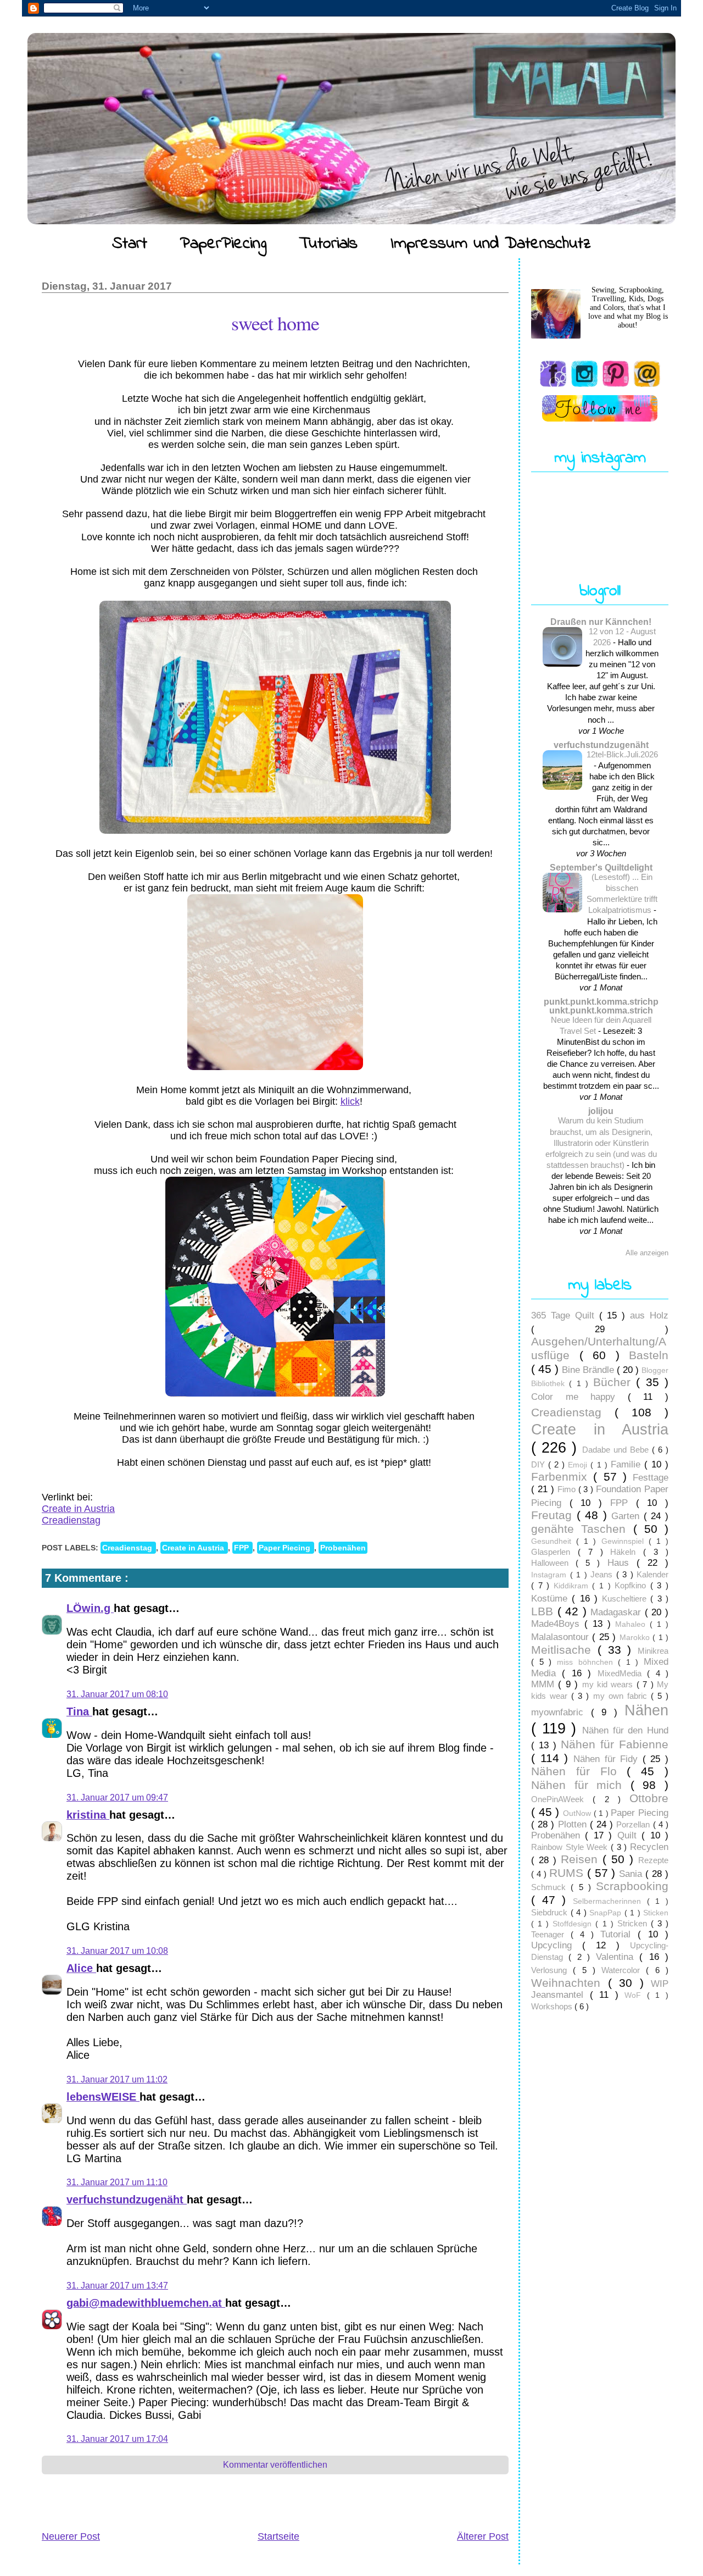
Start (130, 244)
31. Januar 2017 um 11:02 (117, 2079)
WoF (636, 1995)
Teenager (551, 1934)
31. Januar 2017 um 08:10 (117, 1694)
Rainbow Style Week (571, 1847)
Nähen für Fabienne (615, 1744)
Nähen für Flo (579, 1771)
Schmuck (551, 1887)
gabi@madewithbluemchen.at (146, 2303)
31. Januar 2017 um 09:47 (117, 1797)
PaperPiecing (223, 244)
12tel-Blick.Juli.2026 (622, 754)
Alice (81, 1968)
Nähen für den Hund (625, 1730)
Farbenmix (562, 1477)
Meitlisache (564, 1650)
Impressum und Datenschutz (491, 244)
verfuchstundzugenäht (127, 2200)
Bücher (615, 1382)
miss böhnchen (587, 1662)
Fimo (568, 1489)
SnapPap (607, 1913)
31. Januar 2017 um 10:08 (117, 1951)
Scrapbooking (632, 1886)
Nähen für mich (581, 1785)
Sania (632, 1874)
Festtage (651, 1478)
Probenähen (343, 1548)
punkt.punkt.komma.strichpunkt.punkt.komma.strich (601, 1006)
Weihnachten (570, 1983)
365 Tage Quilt (565, 1315)
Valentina (618, 1957)
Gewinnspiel (625, 1541)
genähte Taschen (582, 1529)
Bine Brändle (589, 1370)
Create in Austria (78, 1509)
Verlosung (552, 1970)
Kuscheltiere (626, 1599)
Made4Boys (558, 1624)
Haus (622, 1563)
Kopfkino (632, 1585)
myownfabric (561, 1712)
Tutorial (619, 1934)
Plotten (574, 1824)
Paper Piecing (286, 1548)
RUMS (568, 1873)
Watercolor (624, 1970)
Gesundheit (554, 1541)
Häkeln (627, 1552)
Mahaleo (632, 1624)
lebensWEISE (103, 2097)
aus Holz (649, 1315)
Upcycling (557, 1945)
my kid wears (609, 1684)
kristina (88, 1815)
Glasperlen (554, 1552)
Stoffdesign (574, 1924)
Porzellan (634, 1824)
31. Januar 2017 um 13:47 (117, 2286)
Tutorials (328, 244)
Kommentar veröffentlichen (275, 2465)
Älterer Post (483, 2536)
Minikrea (653, 1651)
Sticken (656, 1913)
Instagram (551, 1575)
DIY (540, 1464)
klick (350, 1101)
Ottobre (649, 1798)
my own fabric (622, 1696)
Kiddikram (573, 1586)
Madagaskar (618, 1612)
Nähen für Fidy (608, 1759)
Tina (79, 1711)
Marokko (636, 1638)
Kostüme (551, 1599)
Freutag (554, 1515)
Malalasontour (562, 1637)
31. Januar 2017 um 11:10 (117, 2182)
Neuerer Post (71, 2536)
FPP (242, 1548)
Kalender (652, 1574)
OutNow (578, 1813)
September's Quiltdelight (601, 867)
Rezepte (653, 1860)
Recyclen (649, 1847)
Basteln (649, 1355)
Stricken (634, 1923)
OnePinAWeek (562, 1799)
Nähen (646, 1710)
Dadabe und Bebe (617, 1450)
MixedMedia (622, 1673)
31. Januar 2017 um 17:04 (117, 2439)
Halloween (553, 1563)
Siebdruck (551, 1912)
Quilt (629, 1835)
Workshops (553, 2006)
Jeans (603, 1574)
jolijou (601, 1111)
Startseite (278, 2536)
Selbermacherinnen (610, 1901)
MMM (545, 1684)
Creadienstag (71, 1520)
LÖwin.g (90, 1608)
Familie (627, 1464)
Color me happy (579, 1397)
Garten (627, 1516)
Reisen (582, 1859)
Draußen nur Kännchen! (601, 622)
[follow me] (600, 408)
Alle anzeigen (647, 1253)
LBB (544, 1611)
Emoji (579, 1465)
